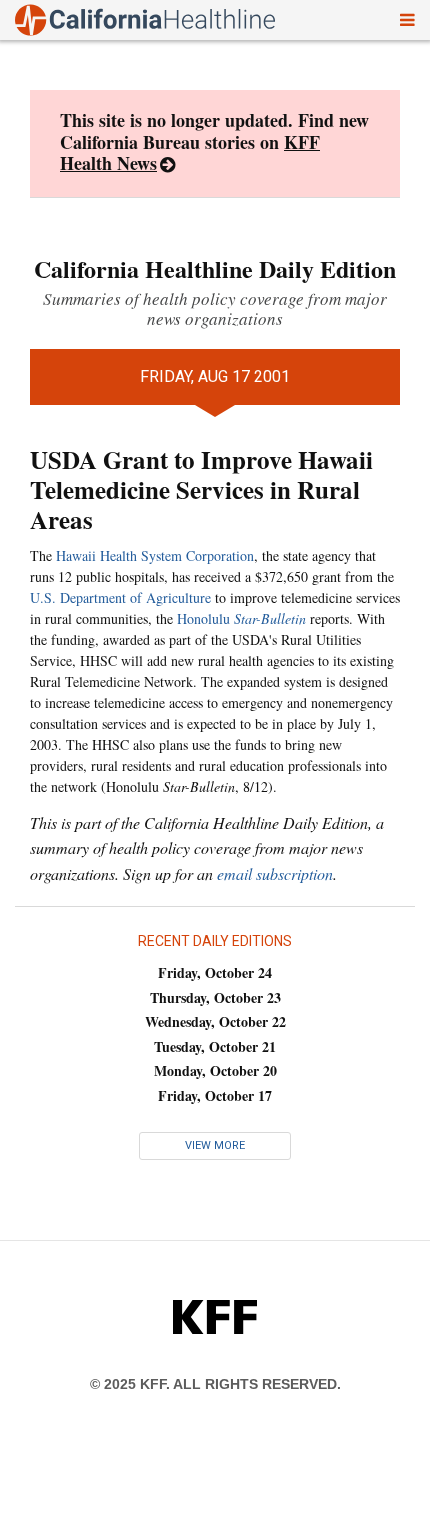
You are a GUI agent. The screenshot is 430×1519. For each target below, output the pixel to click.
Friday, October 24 (215, 972)
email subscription (275, 873)
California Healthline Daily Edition (215, 268)
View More (215, 1145)
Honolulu (241, 618)
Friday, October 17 (215, 1095)
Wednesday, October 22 (215, 1021)
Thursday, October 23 (215, 997)
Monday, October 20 (215, 1070)
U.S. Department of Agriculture (120, 597)
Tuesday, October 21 (215, 1046)
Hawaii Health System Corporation (155, 555)
